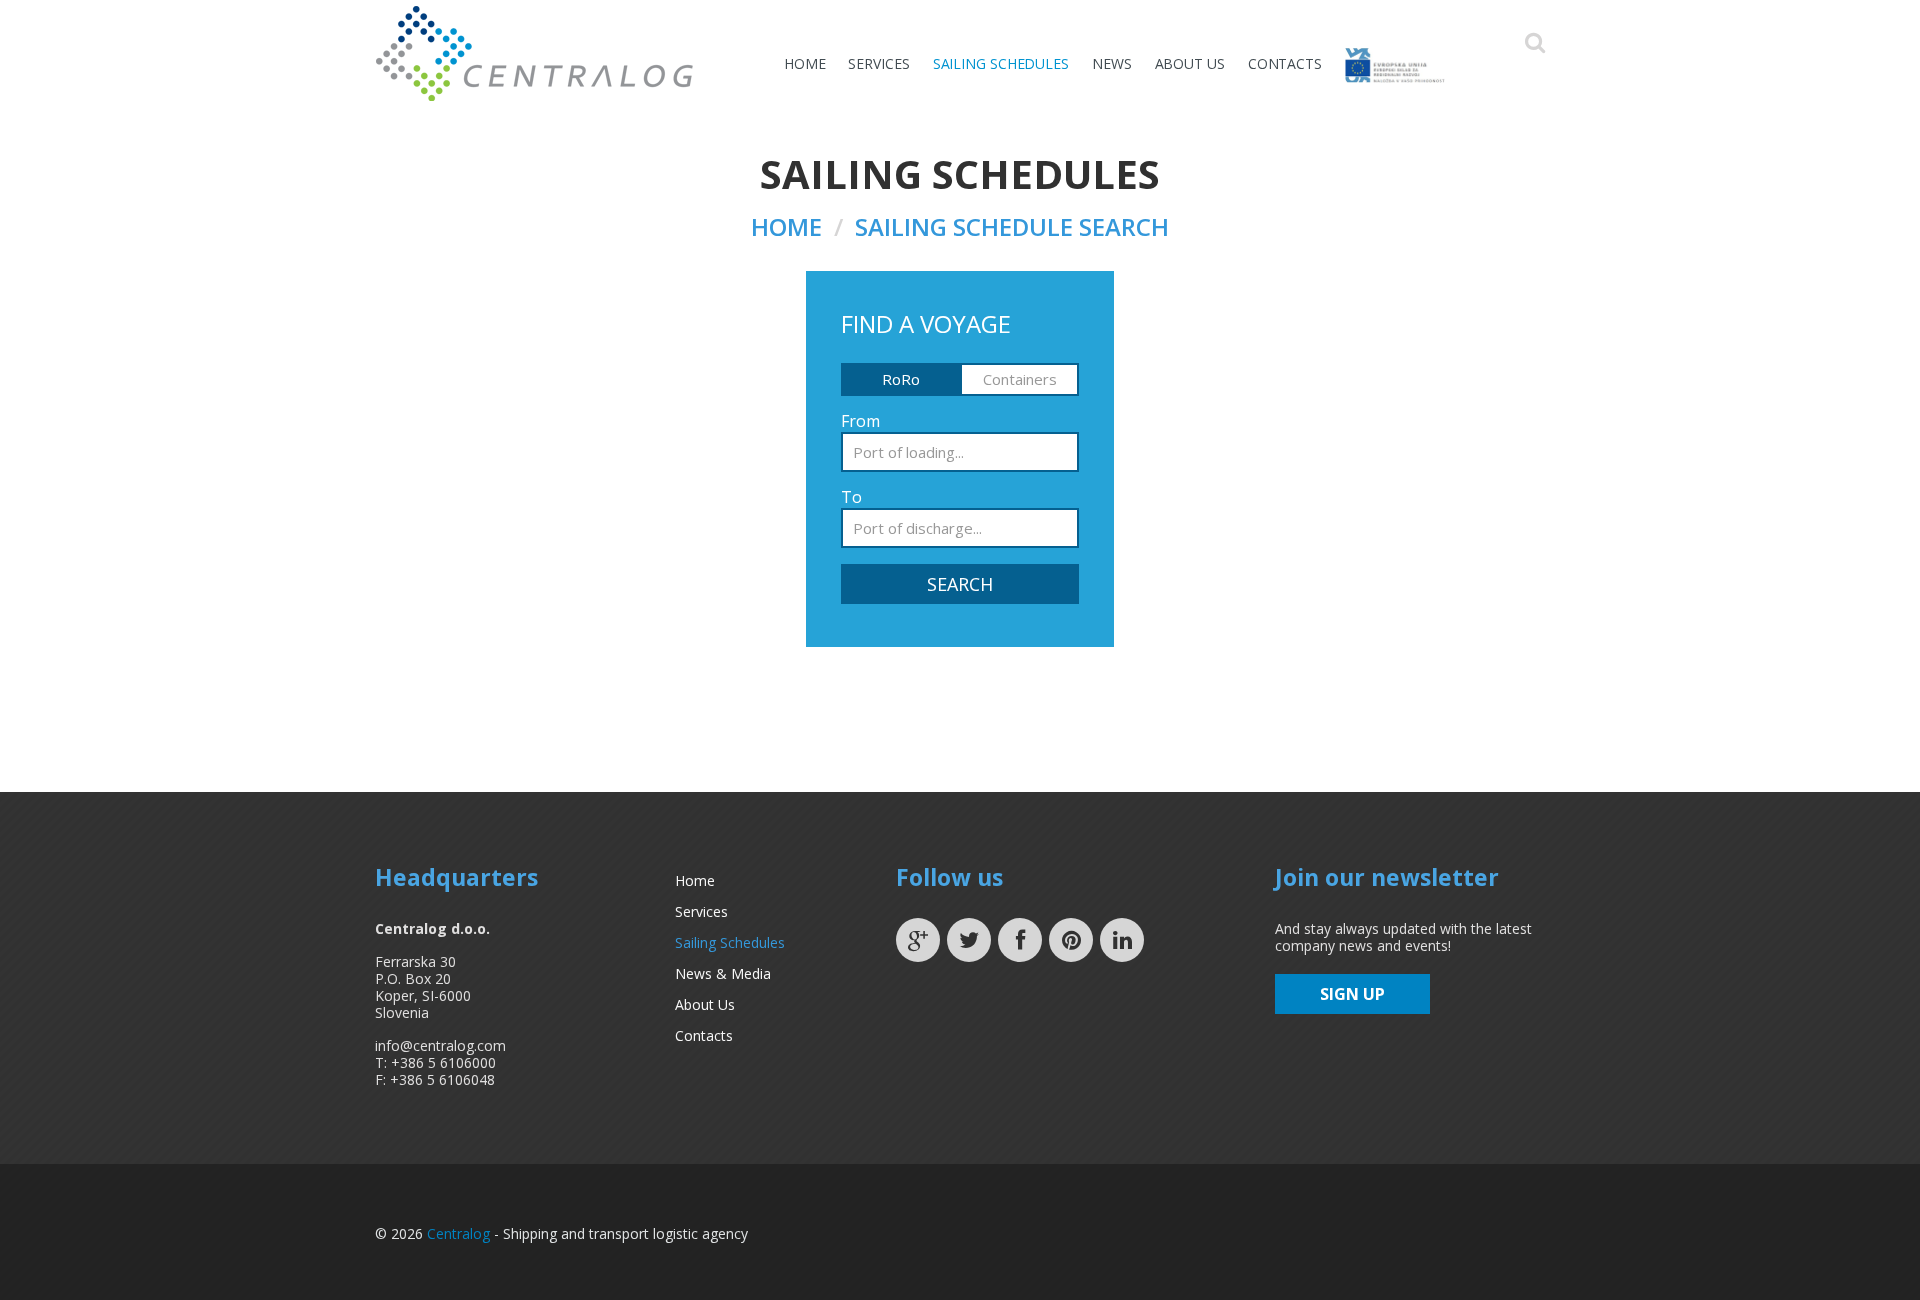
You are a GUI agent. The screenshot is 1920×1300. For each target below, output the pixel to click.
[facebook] (1020, 940)
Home (805, 63)
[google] (918, 940)
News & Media (723, 973)
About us (1190, 63)
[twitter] (969, 940)
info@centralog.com (440, 1045)
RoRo (901, 379)
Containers (1020, 379)
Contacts (1285, 63)
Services (878, 63)
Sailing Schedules (1001, 63)
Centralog (458, 1233)
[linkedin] (1122, 940)
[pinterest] (1071, 940)
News (1112, 63)
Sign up (1352, 994)
